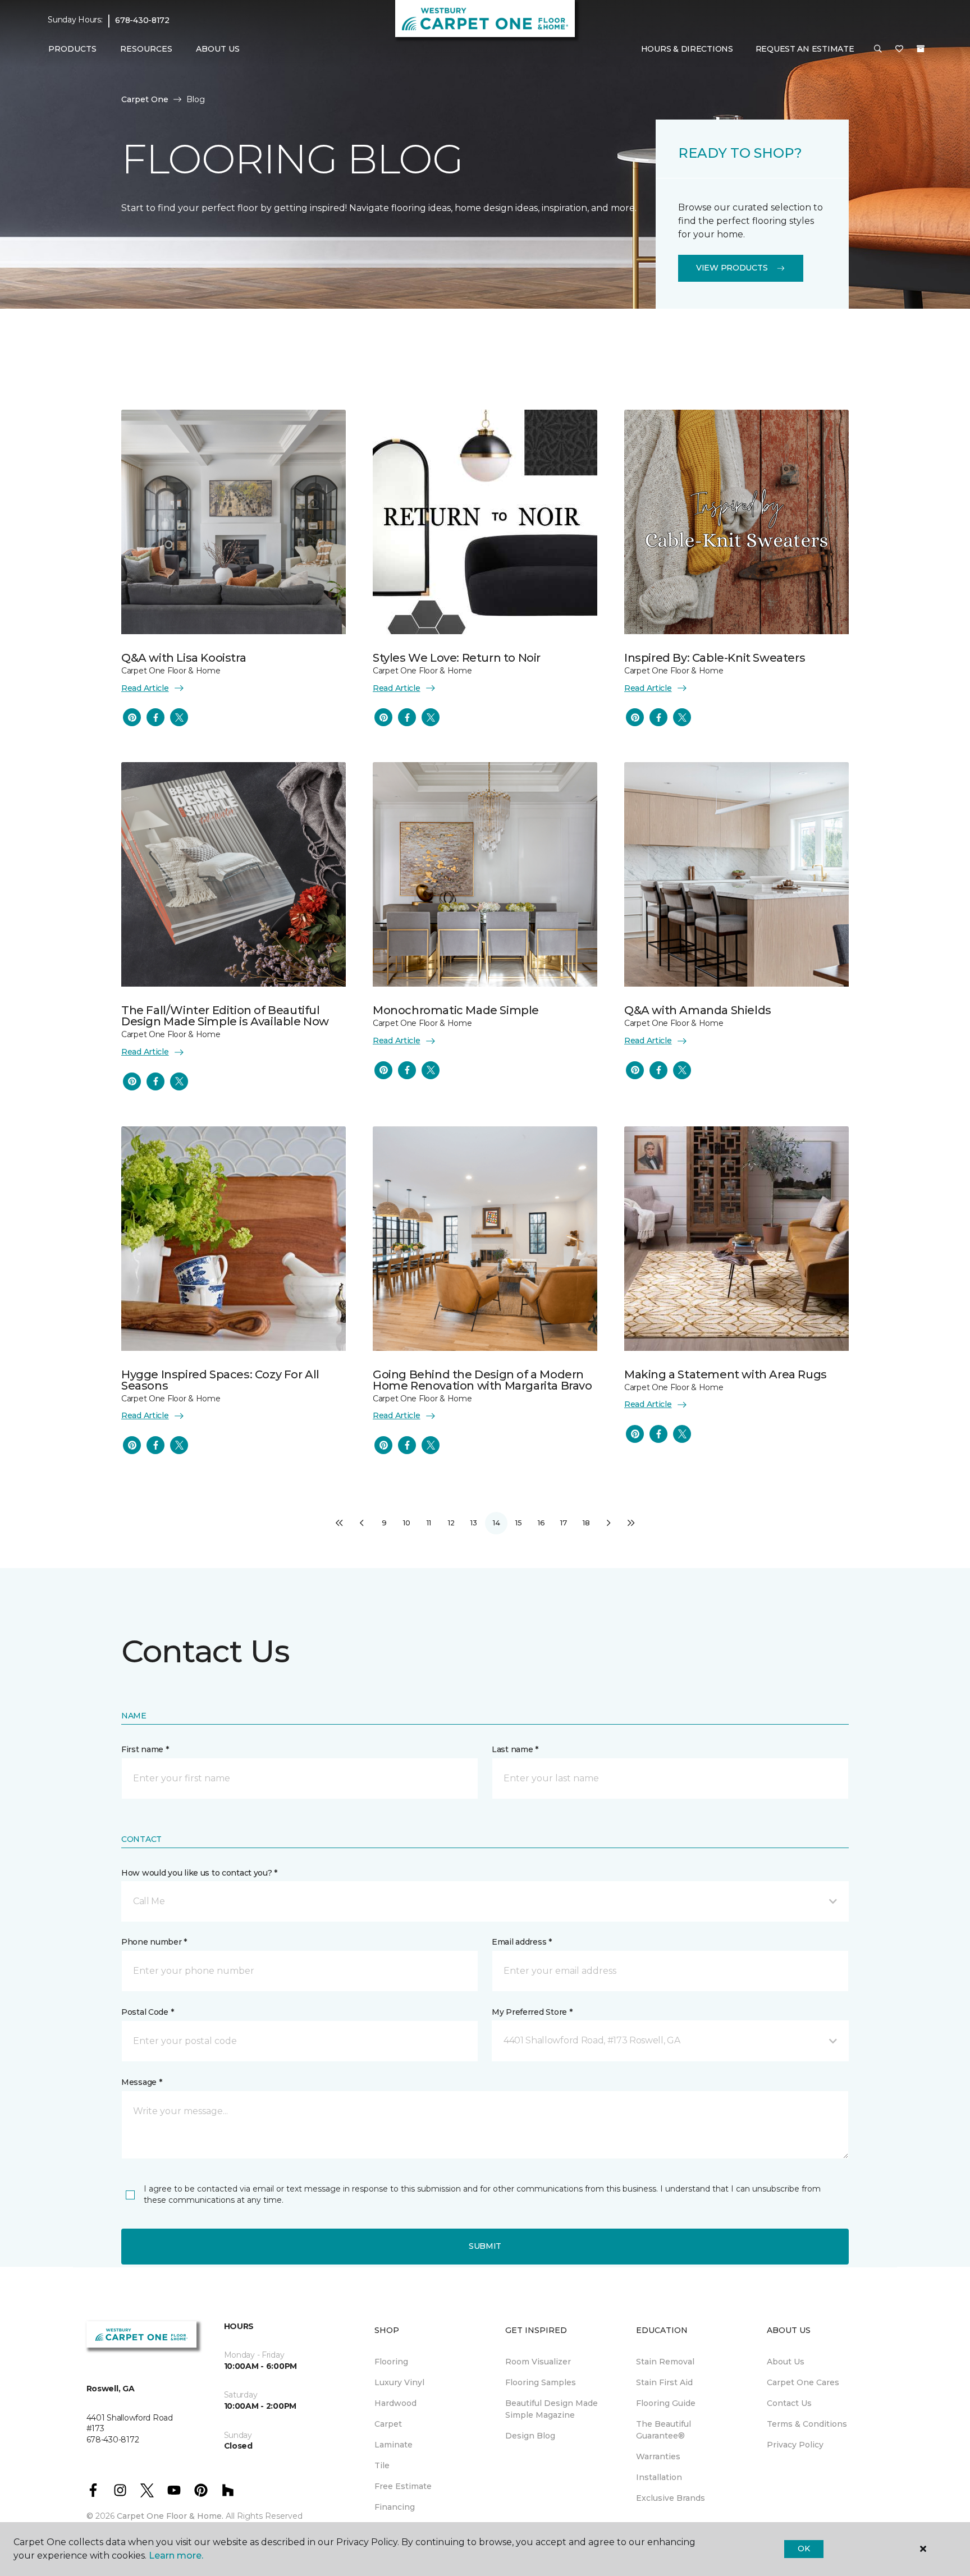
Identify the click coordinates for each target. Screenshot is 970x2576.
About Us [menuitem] (786, 2362)
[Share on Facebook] (155, 717)
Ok (804, 2549)
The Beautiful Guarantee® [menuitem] (664, 2430)
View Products (732, 268)
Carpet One (145, 99)
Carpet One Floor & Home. (170, 2516)
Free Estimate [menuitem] (403, 2486)
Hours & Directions (687, 49)
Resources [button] (146, 49)
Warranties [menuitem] (658, 2456)
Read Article (145, 688)
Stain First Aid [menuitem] (664, 2382)
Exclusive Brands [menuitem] (671, 2498)
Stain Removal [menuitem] (665, 2362)
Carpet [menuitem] (388, 2424)
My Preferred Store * (532, 2012)
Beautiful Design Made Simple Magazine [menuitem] (552, 2409)
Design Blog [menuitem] (530, 2436)
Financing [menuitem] (395, 2507)
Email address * (522, 1942)
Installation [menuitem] (659, 2477)
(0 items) (921, 49)
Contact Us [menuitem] (789, 2403)
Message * (141, 2082)
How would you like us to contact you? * (199, 1873)
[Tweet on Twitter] (179, 717)
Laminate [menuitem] (394, 2445)
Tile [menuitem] (382, 2465)
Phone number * (154, 1942)
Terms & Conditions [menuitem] (807, 2424)
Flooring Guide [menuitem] (666, 2403)
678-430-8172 (142, 20)
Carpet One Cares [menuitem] (803, 2382)
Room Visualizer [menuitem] (538, 2362)
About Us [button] (218, 49)
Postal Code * (147, 2012)
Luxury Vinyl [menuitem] (399, 2382)
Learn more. (176, 2556)
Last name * (515, 1749)
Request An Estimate (805, 49)
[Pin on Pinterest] (132, 717)
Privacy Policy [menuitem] (795, 2445)
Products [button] (72, 49)
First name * (145, 1749)
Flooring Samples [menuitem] (541, 2382)
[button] (878, 49)
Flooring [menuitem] (391, 2362)
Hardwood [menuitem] (395, 2403)
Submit (485, 2246)
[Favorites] (899, 49)
